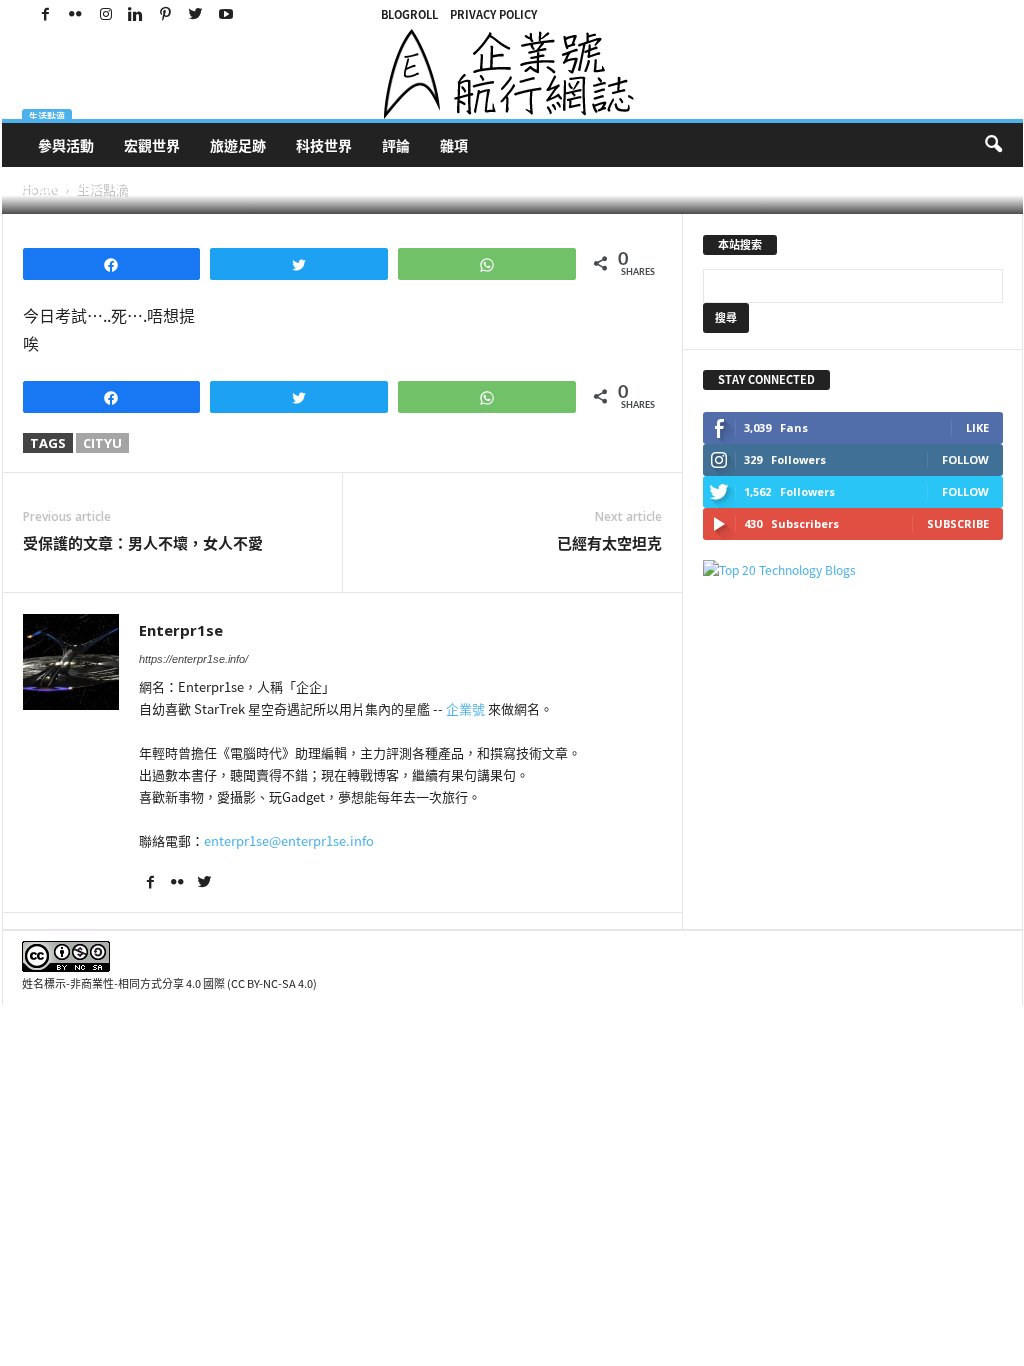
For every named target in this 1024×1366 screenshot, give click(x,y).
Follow (965, 459)
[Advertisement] (853, 726)
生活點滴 (47, 116)
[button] (993, 145)
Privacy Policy (493, 14)
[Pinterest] (166, 14)
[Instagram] (106, 14)
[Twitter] (196, 14)
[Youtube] (226, 14)
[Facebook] (46, 14)
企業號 (465, 708)
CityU (102, 443)
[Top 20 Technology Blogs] (853, 570)
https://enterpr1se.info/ (193, 659)
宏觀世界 (152, 145)
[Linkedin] (136, 14)
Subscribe (958, 523)
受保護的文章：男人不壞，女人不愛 (143, 543)
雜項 (454, 145)
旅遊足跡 (238, 145)
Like (977, 427)
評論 (396, 145)
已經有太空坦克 (609, 543)
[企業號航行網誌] (512, 74)
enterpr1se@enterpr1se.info (289, 840)
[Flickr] (76, 14)
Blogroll (409, 14)
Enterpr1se (69, 188)
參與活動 (66, 145)
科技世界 (324, 145)
